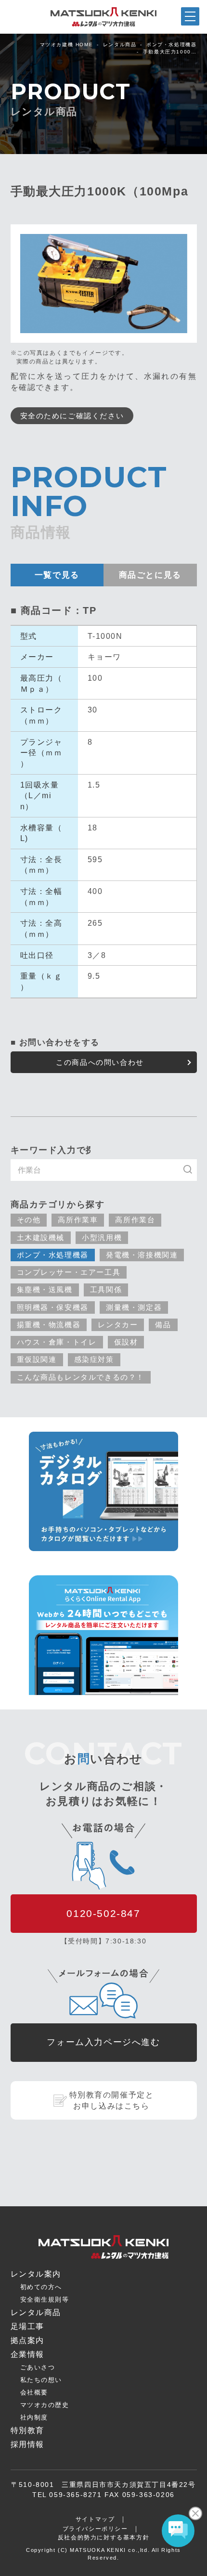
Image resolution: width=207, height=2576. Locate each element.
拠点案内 (78, 2569)
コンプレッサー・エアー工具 (69, 1272)
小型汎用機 (102, 1237)
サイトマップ (95, 2519)
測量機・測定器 (134, 1307)
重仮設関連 (37, 1359)
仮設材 (126, 1342)
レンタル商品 (120, 45)
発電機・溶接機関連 (142, 1255)
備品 (163, 1325)
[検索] (192, 1170)
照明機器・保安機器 (53, 1307)
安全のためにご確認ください (72, 416)
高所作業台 (135, 1220)
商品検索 (26, 2569)
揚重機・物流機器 (49, 1325)
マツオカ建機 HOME (67, 45)
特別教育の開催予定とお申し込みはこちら (112, 2100)
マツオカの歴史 (45, 2405)
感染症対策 (94, 1359)
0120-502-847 (103, 1913)
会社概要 (34, 2392)
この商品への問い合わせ (100, 1062)
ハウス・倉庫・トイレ (57, 1342)
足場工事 (27, 2326)
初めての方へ (41, 2287)
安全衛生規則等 (45, 2299)
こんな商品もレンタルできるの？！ (81, 1377)
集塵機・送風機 (45, 1289)
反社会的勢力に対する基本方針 (103, 2537)
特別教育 (27, 2430)
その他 (29, 1220)
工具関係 (106, 1289)
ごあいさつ (38, 2367)
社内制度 (34, 2417)
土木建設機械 (41, 1237)
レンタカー (118, 1325)
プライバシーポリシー (95, 2529)
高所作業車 (78, 1220)
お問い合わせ (129, 2568)
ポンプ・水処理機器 (171, 45)
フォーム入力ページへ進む (103, 2042)
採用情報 (27, 2444)
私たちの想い (41, 2380)
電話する (181, 2569)
